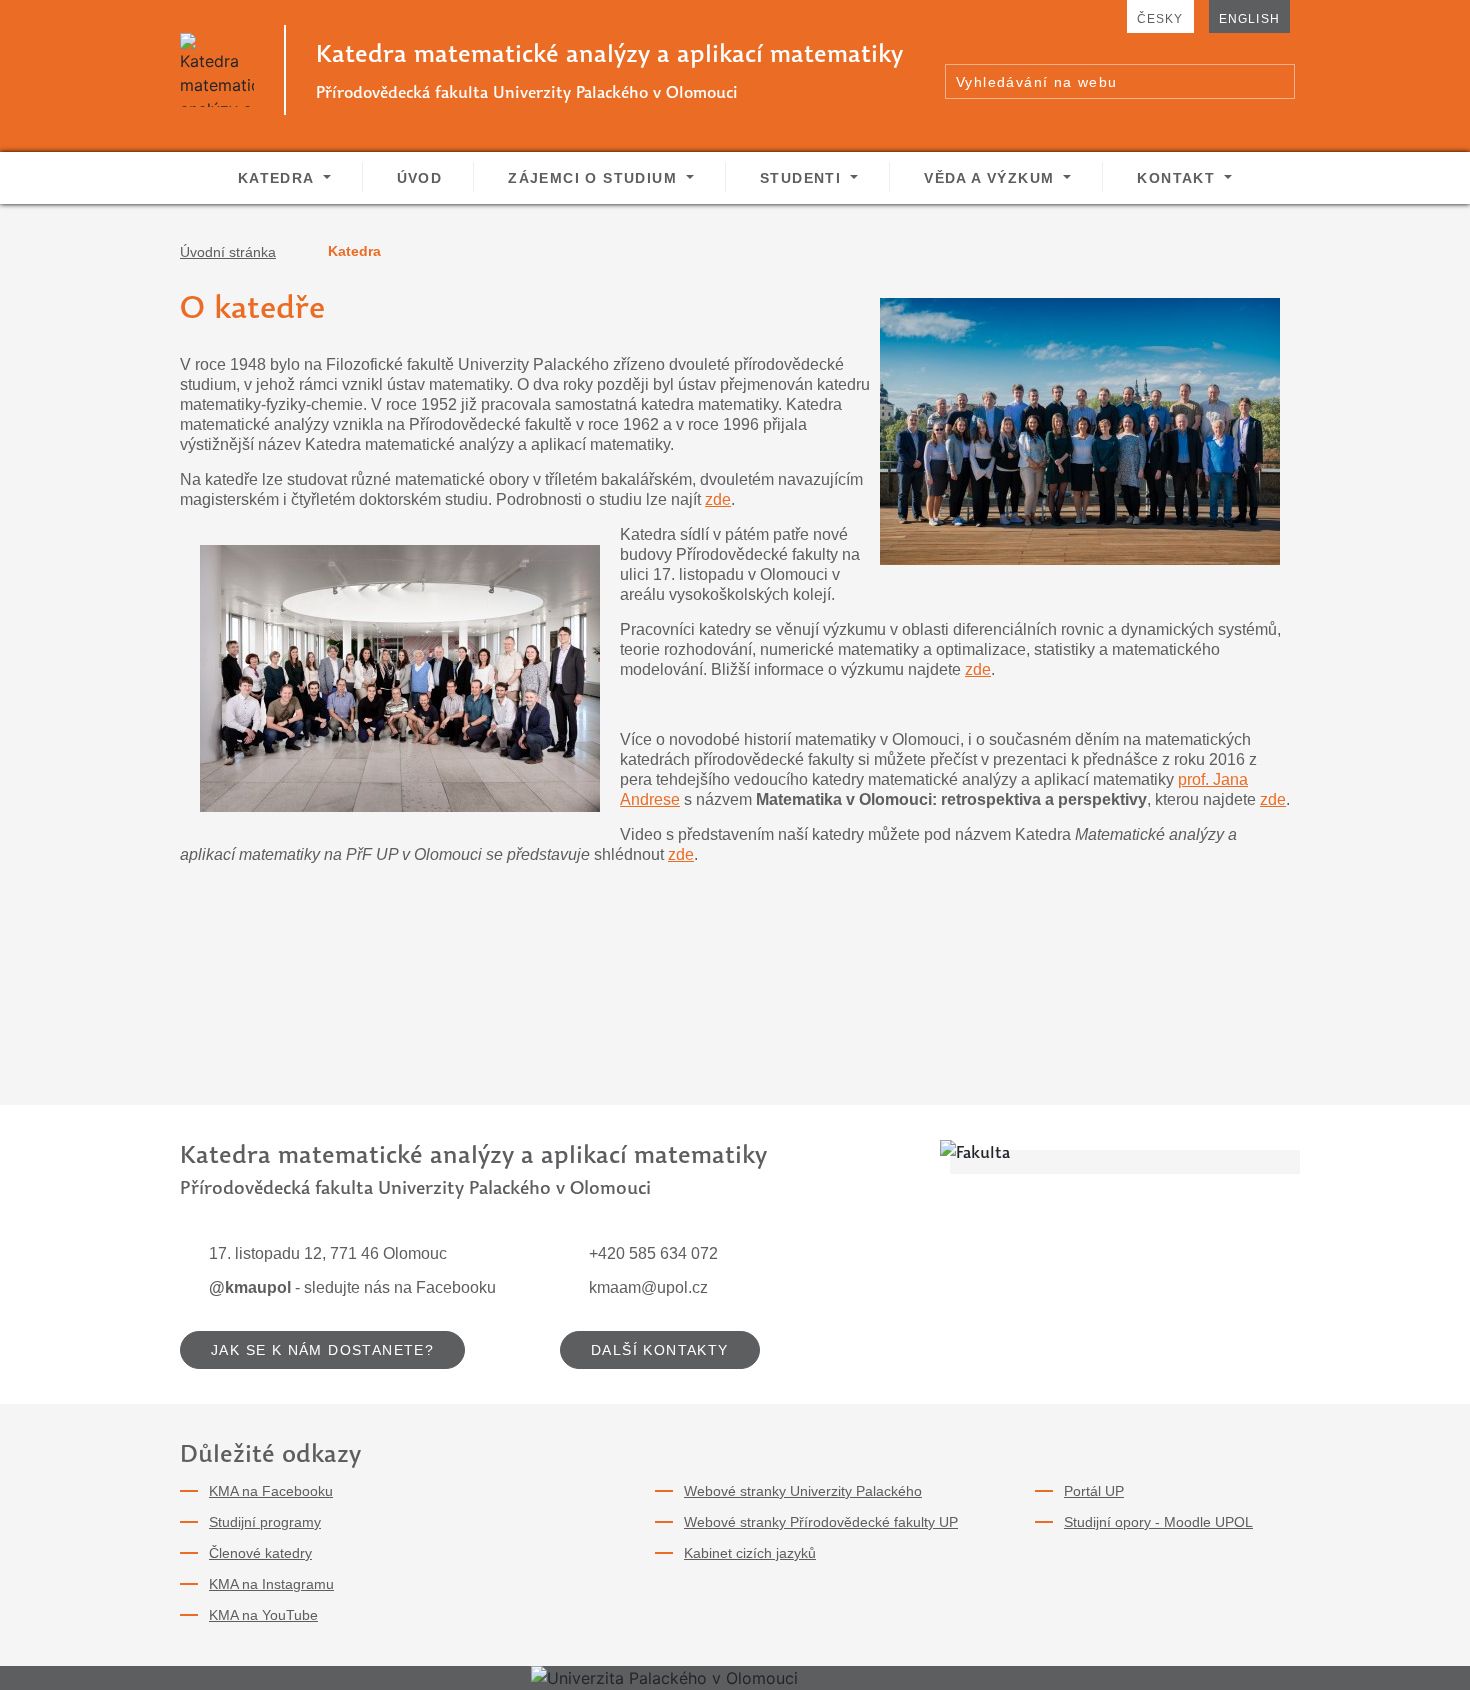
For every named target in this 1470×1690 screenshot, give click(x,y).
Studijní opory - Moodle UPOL (1158, 1522)
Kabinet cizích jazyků (750, 1553)
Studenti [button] (803, 178)
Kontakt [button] (1178, 178)
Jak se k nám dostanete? (322, 1350)
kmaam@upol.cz (648, 1287)
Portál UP (1094, 1491)
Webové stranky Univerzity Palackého (803, 1491)
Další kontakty (660, 1350)
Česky (1160, 19)
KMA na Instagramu (271, 1584)
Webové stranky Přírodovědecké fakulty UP (821, 1522)
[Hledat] (1279, 81)
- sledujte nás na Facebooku (352, 1287)
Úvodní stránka (228, 252)
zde (718, 499)
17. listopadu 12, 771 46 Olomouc (328, 1253)
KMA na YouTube (263, 1615)
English (1249, 19)
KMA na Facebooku (271, 1491)
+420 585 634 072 (653, 1253)
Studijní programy (265, 1522)
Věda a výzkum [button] (992, 178)
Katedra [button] (278, 178)
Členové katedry (260, 1553)
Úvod (420, 178)
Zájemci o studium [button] (595, 178)
